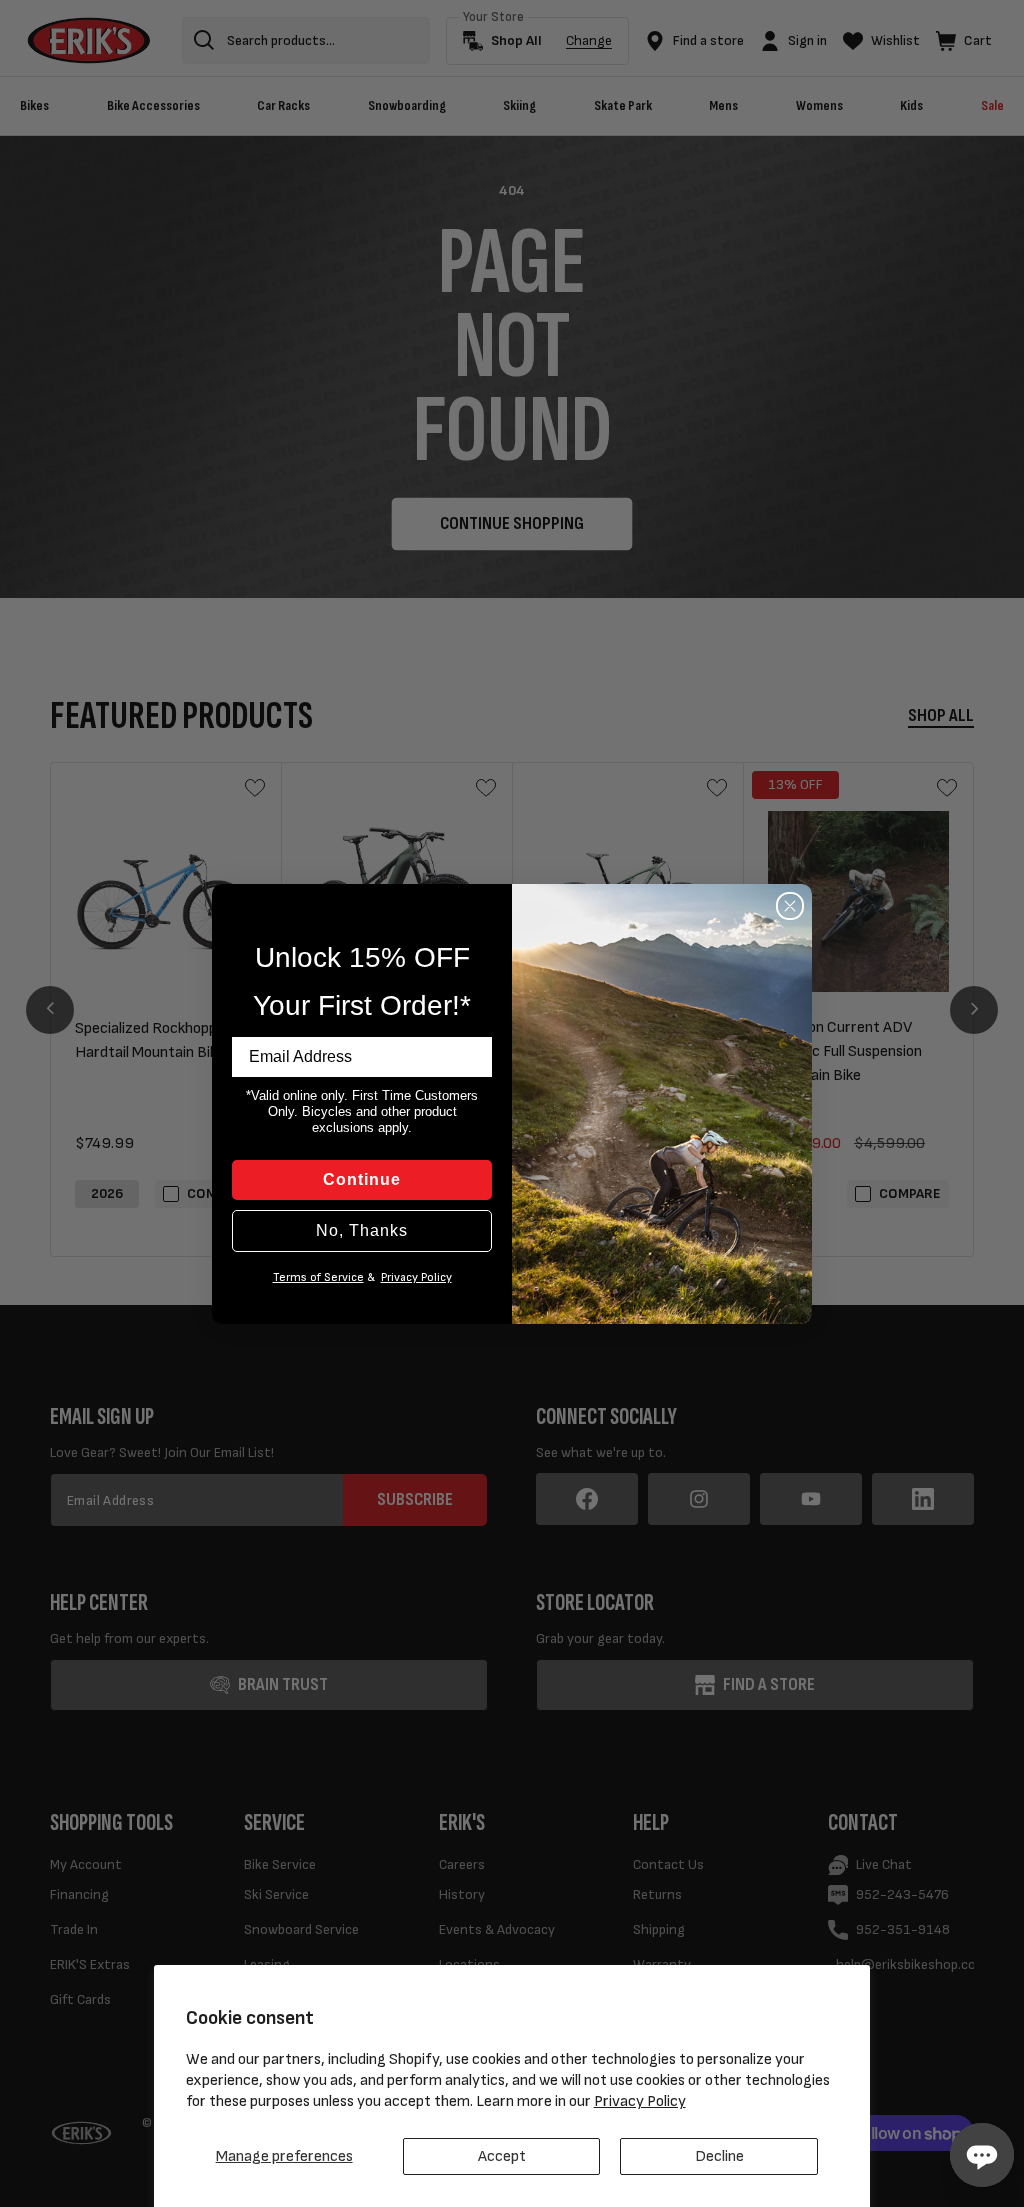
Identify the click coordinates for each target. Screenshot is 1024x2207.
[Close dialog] (790, 906)
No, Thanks (362, 1230)
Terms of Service (318, 1277)
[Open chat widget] (982, 2155)
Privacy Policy (640, 2101)
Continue (362, 1179)
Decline (719, 2156)
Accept (502, 2156)
